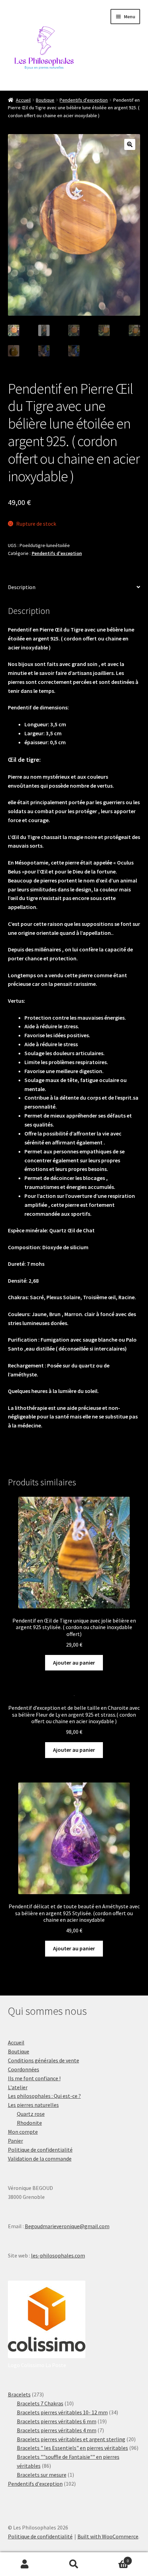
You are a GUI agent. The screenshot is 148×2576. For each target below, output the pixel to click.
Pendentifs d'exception (84, 100)
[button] (130, 144)
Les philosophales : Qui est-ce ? (44, 2096)
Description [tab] (22, 587)
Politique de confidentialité (40, 2150)
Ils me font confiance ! (34, 2078)
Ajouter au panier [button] (74, 1663)
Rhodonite (29, 2123)
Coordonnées (24, 2069)
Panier (15, 2141)
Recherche (74, 2564)
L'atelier (18, 2087)
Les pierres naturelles (33, 2105)
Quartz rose (31, 2114)
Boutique (45, 100)
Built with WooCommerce (108, 2536)
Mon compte (23, 2132)
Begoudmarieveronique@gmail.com (67, 2226)
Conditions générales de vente (44, 2060)
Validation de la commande (40, 2159)
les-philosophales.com (58, 2255)
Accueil (23, 100)
